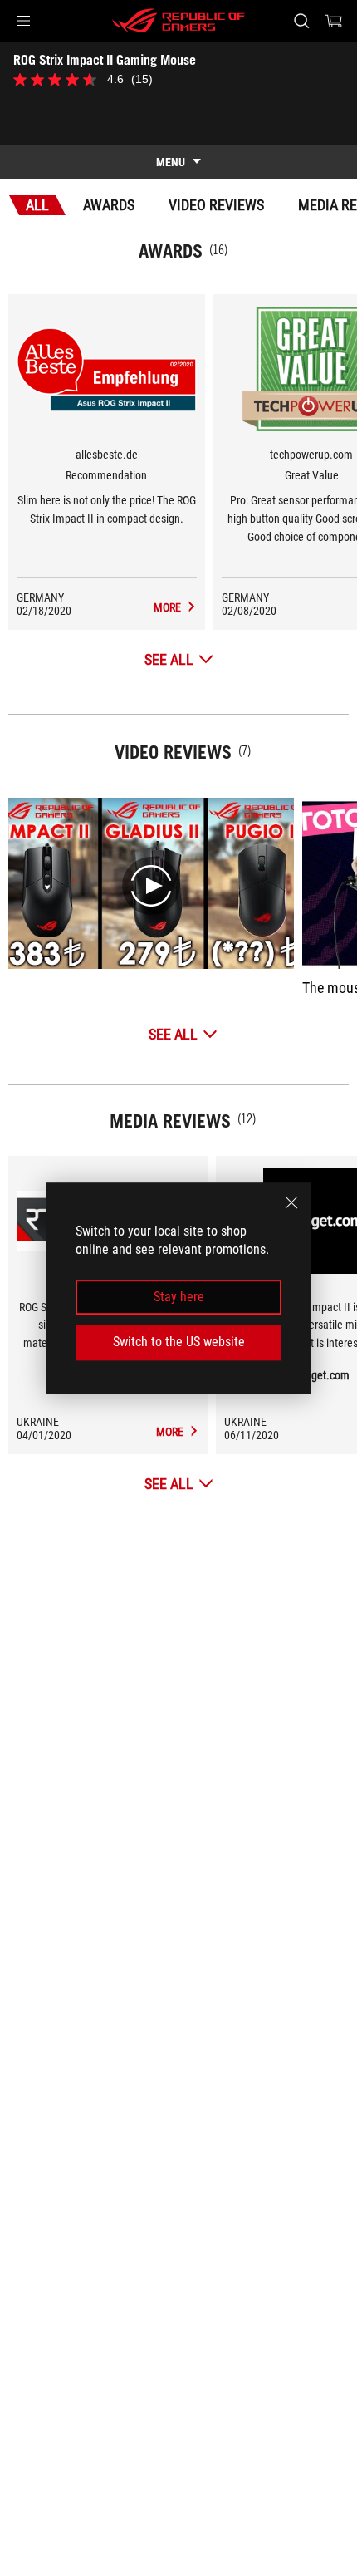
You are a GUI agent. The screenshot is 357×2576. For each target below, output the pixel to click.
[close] (291, 1202)
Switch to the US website (179, 1342)
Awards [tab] (109, 205)
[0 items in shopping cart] (334, 21)
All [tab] (37, 205)
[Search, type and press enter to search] (301, 21)
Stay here (179, 1297)
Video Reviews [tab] (216, 205)
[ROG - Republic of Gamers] (178, 21)
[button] (23, 21)
